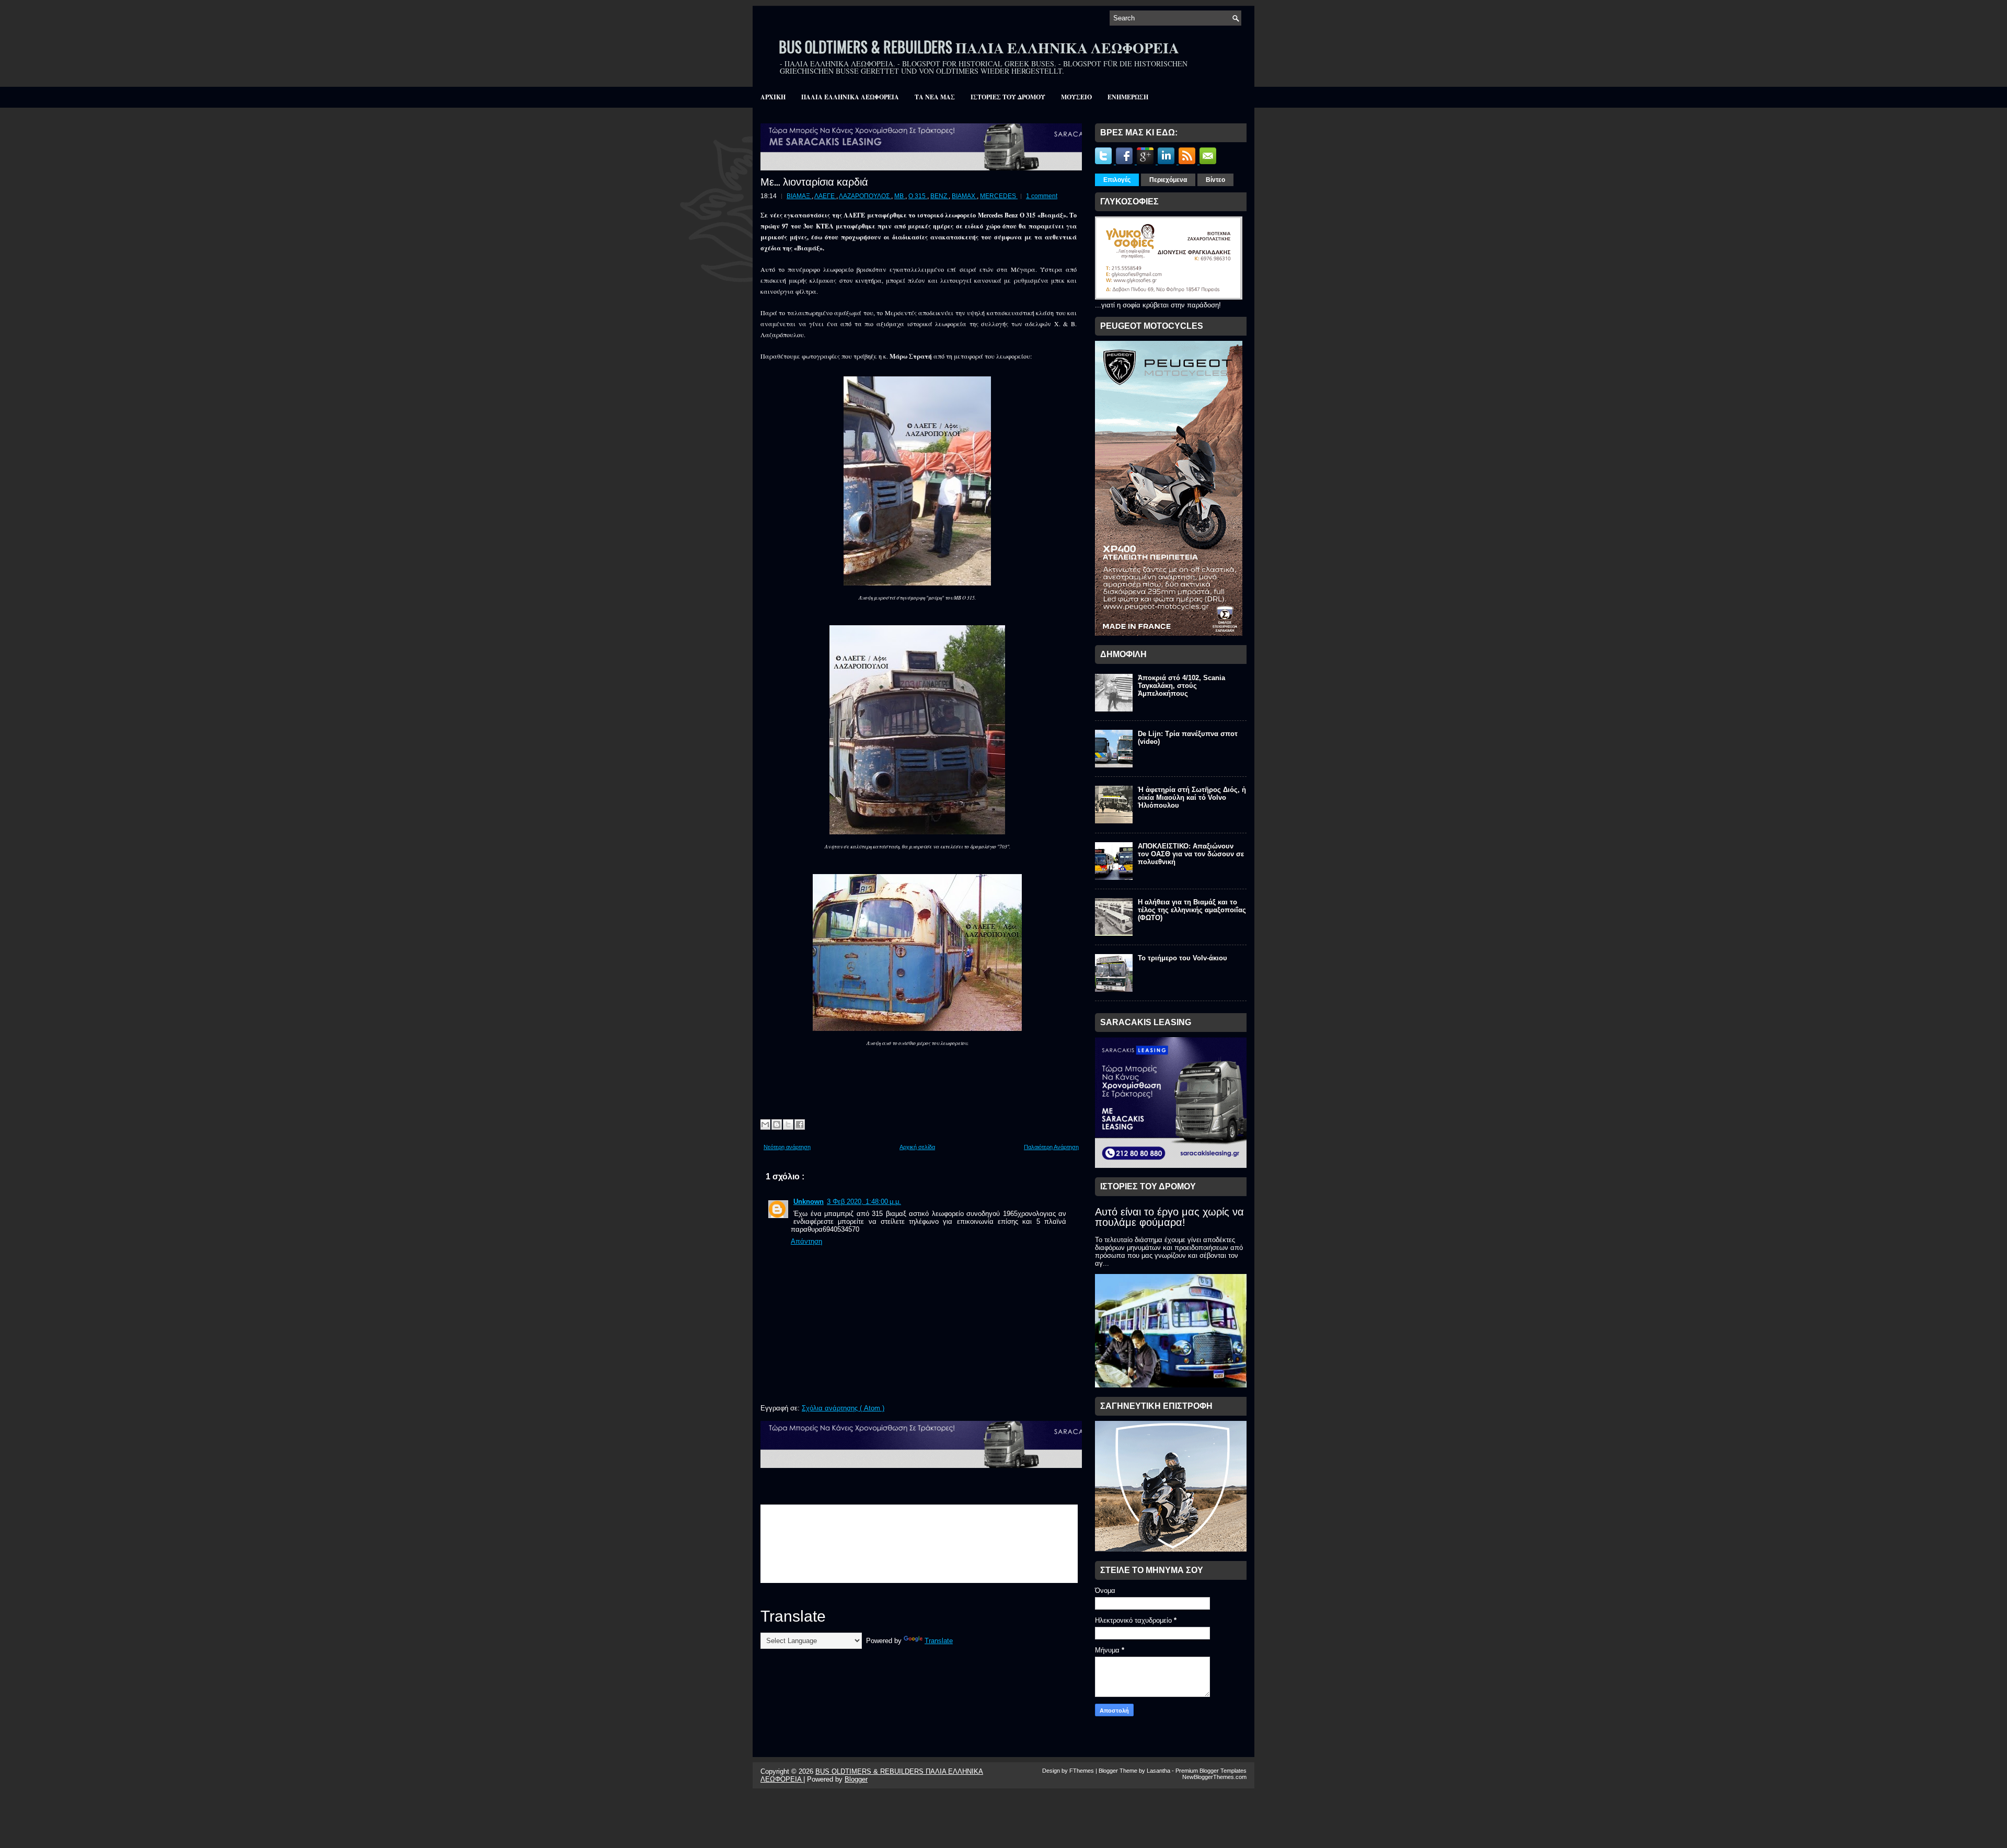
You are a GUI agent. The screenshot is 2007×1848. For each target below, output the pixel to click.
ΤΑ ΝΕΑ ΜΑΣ (935, 97)
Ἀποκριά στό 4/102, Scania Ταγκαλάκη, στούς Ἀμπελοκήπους (1181, 686)
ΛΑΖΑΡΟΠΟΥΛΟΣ (865, 196)
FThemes (1082, 1771)
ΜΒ (900, 196)
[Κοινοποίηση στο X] (788, 1124)
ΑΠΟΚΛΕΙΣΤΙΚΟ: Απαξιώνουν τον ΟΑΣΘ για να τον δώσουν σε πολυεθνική (1191, 854)
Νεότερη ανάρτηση (787, 1147)
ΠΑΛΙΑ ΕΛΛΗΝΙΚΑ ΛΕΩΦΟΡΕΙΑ (850, 97)
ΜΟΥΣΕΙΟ (1076, 97)
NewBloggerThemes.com (1214, 1777)
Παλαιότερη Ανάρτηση (1051, 1147)
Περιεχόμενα (1168, 180)
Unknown (809, 1202)
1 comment (1042, 196)
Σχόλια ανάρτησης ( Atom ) (843, 1408)
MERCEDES (999, 196)
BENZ (939, 196)
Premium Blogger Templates (1211, 1771)
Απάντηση (806, 1241)
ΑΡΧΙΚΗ (773, 97)
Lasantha (1159, 1771)
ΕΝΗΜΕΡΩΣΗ (1128, 97)
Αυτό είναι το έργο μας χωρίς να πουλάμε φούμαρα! (1169, 1217)
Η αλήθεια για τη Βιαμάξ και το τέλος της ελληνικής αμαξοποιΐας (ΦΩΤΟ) (1192, 910)
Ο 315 (918, 196)
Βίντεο (1215, 180)
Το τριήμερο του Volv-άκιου (1183, 958)
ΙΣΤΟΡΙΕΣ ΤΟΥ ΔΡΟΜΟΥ (1008, 97)
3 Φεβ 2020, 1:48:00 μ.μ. (864, 1202)
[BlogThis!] (777, 1124)
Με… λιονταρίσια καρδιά (814, 181)
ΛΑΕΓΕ (825, 196)
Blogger (856, 1779)
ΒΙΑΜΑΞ (799, 196)
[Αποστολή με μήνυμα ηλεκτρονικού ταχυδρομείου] (765, 1124)
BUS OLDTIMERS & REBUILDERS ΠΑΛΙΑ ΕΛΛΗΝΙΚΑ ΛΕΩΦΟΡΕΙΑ (979, 47)
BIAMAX (964, 196)
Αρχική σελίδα (917, 1147)
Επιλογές (1117, 180)
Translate (939, 1641)
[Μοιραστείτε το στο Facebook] (800, 1124)
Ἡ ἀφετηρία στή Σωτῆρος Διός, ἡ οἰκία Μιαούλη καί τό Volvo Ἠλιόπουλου (1192, 797)
